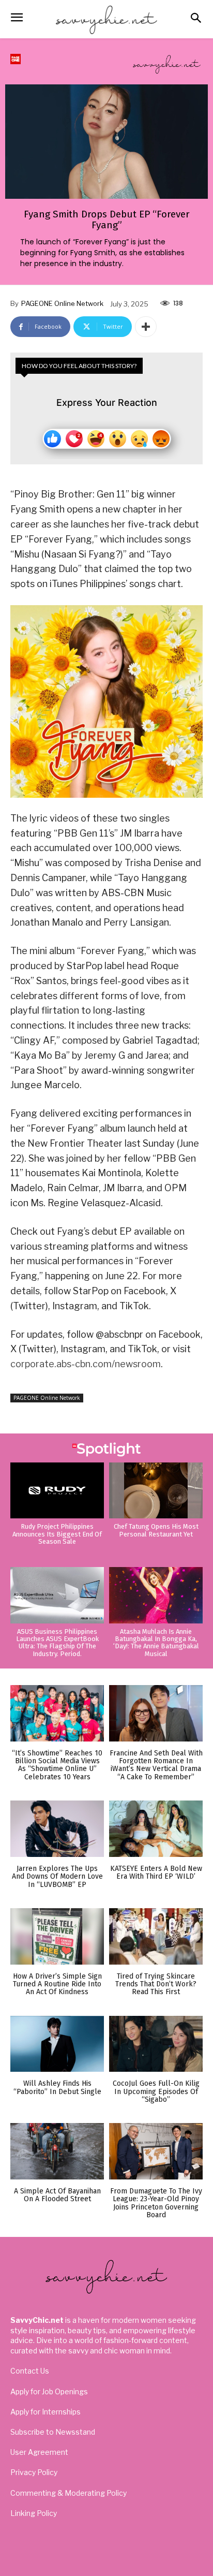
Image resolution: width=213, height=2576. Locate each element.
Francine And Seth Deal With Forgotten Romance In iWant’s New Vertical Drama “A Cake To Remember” (156, 1765)
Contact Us (30, 2371)
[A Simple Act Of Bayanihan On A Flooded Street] (57, 2151)
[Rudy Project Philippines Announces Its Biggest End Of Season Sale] (57, 1491)
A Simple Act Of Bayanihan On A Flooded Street (57, 2195)
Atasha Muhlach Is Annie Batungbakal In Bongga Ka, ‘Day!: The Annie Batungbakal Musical (156, 1643)
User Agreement (39, 2452)
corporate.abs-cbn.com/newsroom (86, 1364)
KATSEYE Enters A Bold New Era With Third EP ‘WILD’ (156, 1872)
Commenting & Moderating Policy (69, 2493)
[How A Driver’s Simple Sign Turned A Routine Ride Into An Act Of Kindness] (57, 1936)
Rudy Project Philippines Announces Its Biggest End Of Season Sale (57, 1534)
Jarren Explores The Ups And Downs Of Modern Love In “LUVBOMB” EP (57, 1877)
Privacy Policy (34, 2472)
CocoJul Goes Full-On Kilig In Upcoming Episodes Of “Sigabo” (156, 2091)
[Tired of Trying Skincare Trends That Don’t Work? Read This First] (156, 1936)
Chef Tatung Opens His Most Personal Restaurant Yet (156, 1530)
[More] (146, 327)
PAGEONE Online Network (62, 303)
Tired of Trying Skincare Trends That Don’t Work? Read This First (156, 1984)
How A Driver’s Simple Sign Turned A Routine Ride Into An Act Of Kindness (57, 1984)
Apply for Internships (45, 2412)
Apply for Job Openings (49, 2391)
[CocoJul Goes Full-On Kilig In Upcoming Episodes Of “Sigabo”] (156, 2044)
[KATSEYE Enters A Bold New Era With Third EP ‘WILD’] (156, 1829)
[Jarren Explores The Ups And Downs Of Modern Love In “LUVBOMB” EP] (57, 1829)
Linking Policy (34, 2513)
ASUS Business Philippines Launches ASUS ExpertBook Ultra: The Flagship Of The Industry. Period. (57, 1643)
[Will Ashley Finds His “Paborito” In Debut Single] (57, 2044)
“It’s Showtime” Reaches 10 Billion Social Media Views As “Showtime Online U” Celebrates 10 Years (57, 1765)
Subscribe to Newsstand (53, 2432)
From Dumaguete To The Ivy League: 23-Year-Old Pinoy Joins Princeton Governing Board (156, 2203)
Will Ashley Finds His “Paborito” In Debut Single (57, 2087)
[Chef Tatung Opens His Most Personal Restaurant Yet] (156, 1491)
